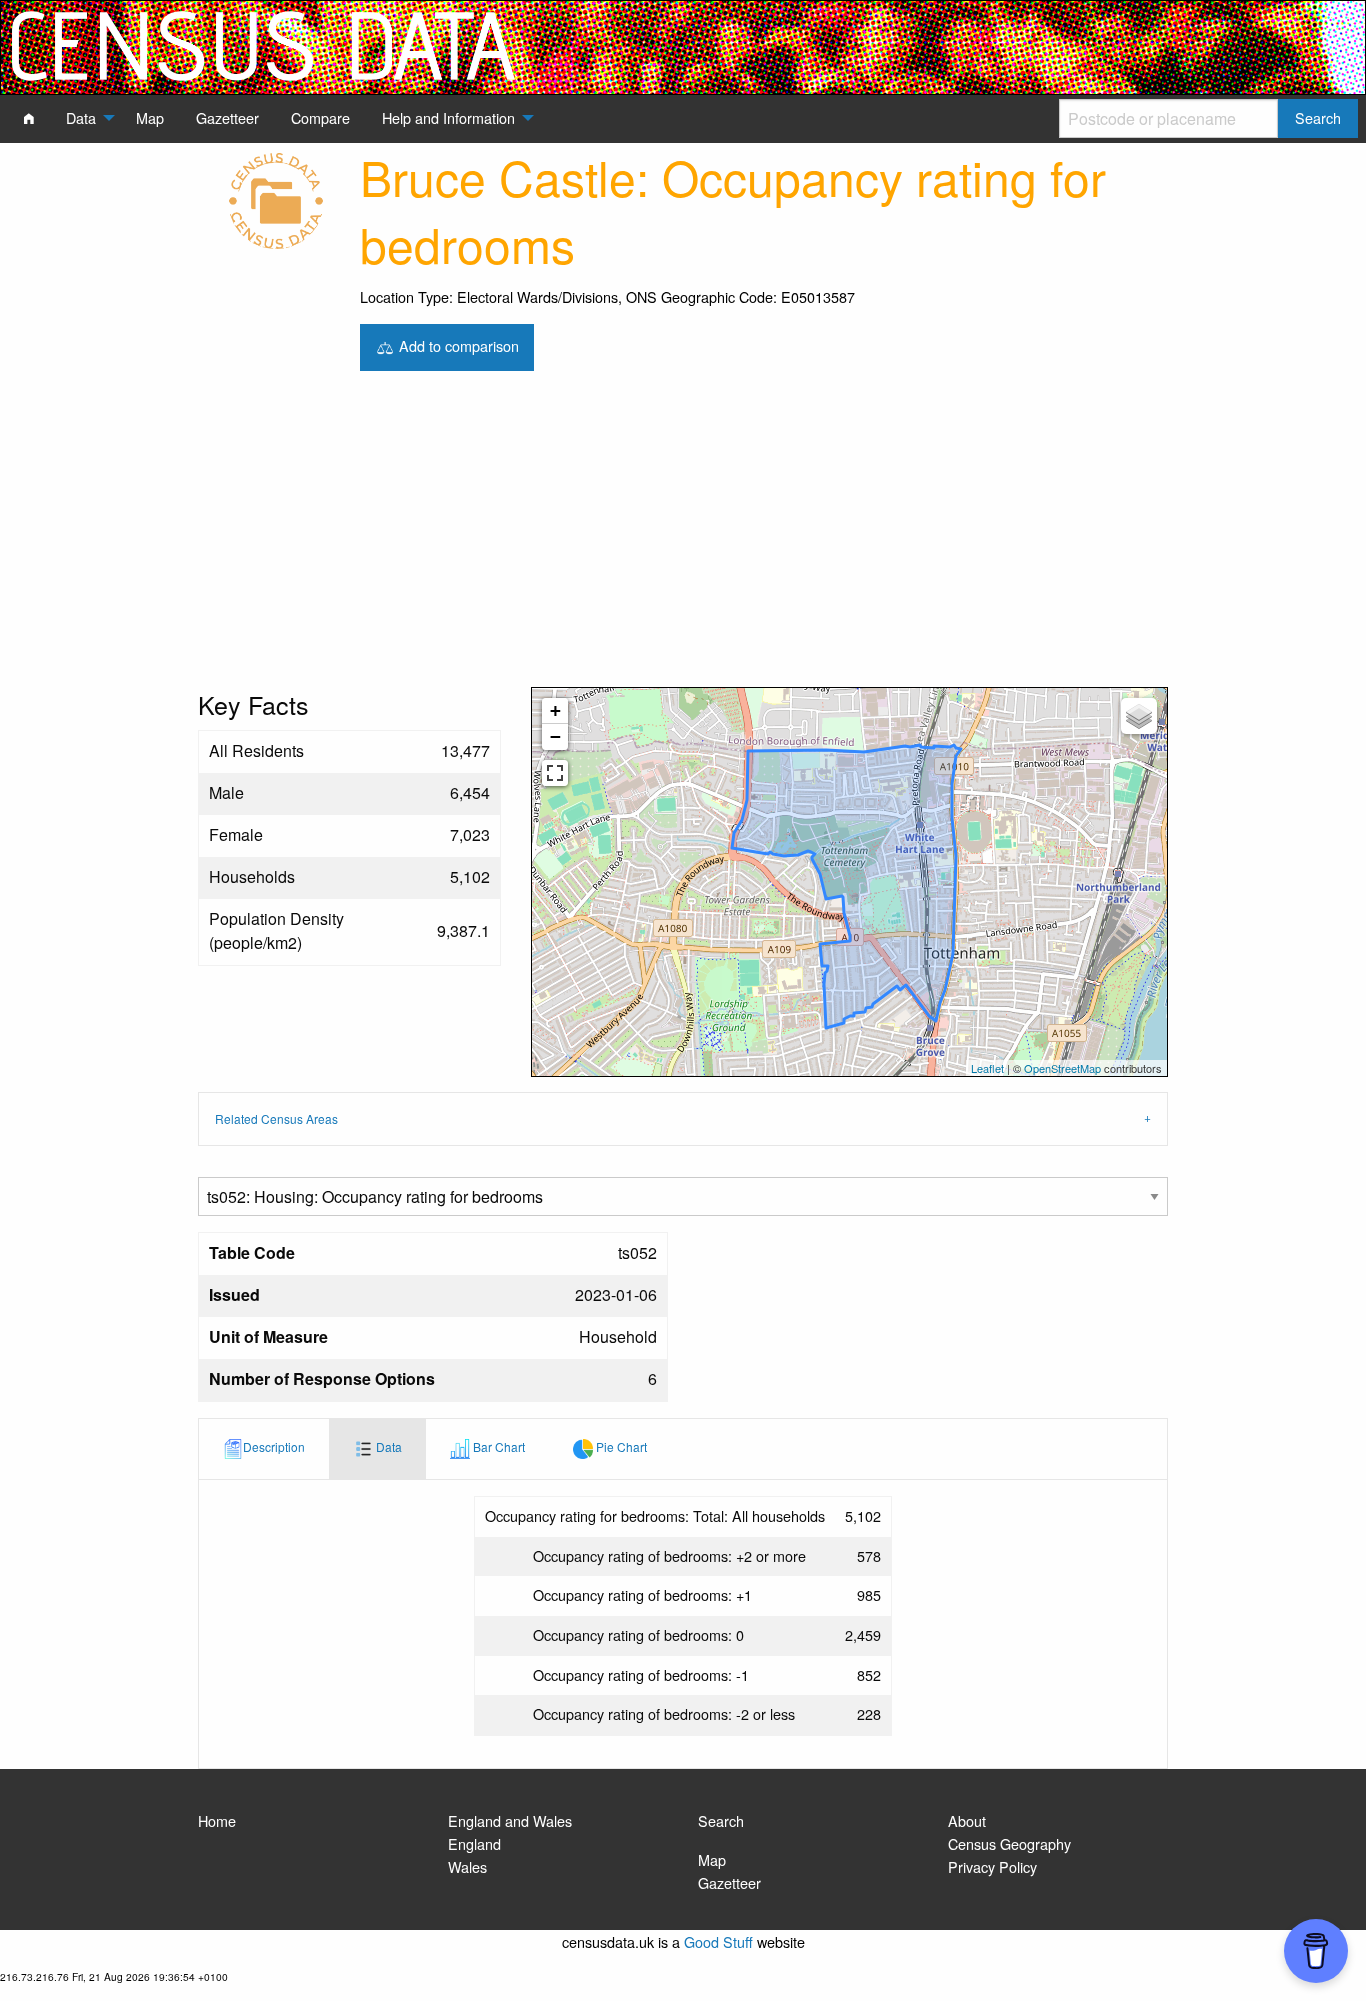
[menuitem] (29, 118)
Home (217, 1820)
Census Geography (1009, 1843)
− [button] (555, 736)
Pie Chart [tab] (620, 1446)
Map (712, 1859)
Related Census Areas (276, 1118)
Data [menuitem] (81, 117)
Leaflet (987, 1068)
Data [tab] (387, 1446)
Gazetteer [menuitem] (227, 117)
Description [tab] (274, 1446)
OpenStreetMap (1062, 1068)
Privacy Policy (992, 1866)
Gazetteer (729, 1882)
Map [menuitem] (150, 117)
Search (721, 1820)
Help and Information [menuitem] (448, 117)
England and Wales (510, 1820)
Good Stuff (718, 1941)
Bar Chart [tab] (497, 1446)
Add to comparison (457, 344)
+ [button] (555, 710)
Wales (467, 1866)
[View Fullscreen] (555, 773)
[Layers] (1139, 716)
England (474, 1843)
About (967, 1820)
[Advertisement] (683, 537)
